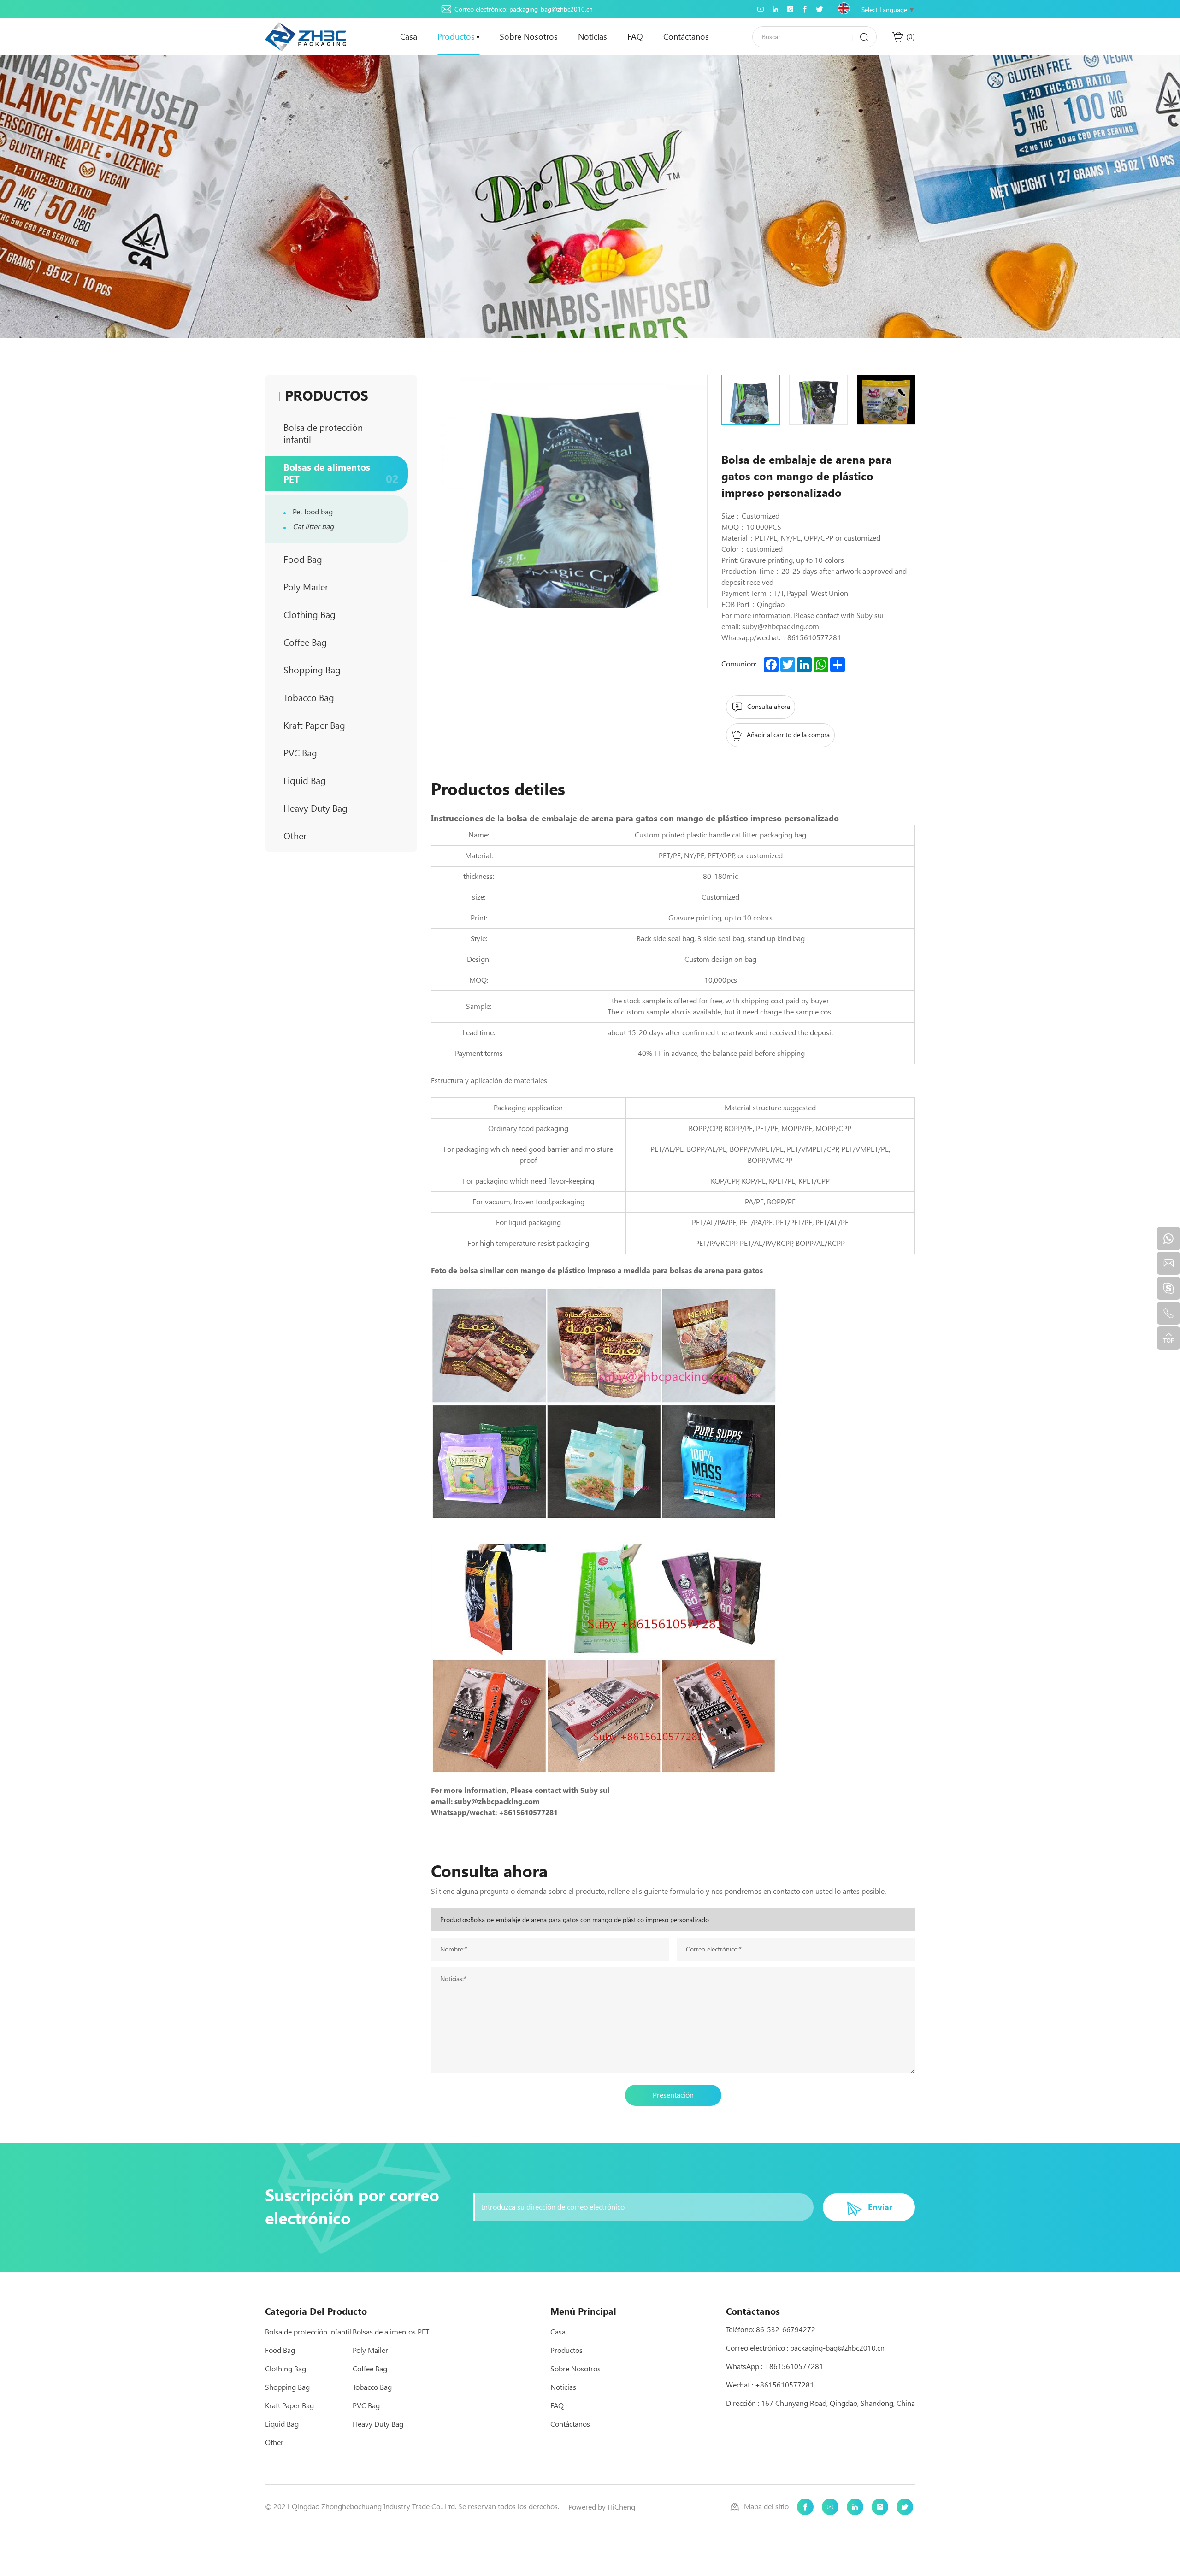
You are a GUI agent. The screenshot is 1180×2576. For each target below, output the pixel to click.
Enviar (880, 2207)
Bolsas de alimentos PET (341, 474)
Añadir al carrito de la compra (788, 735)
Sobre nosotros (529, 37)
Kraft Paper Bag (341, 725)
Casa (409, 37)
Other (341, 836)
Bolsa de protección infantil (341, 434)
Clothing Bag (341, 615)
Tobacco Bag (341, 698)
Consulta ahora (769, 707)
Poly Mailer (341, 587)
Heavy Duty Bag (341, 808)
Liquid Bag (341, 781)
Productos (456, 37)
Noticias (593, 37)
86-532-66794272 (786, 2330)
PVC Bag (341, 753)
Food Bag (341, 559)
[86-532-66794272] (1168, 1313)
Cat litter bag (313, 527)
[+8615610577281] (1168, 1238)
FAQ (635, 37)
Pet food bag (313, 512)
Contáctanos (686, 37)
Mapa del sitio (766, 2507)
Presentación (673, 2095)
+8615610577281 (794, 2367)
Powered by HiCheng (602, 2507)
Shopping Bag (341, 670)
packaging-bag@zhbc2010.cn (551, 9)
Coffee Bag (341, 642)
